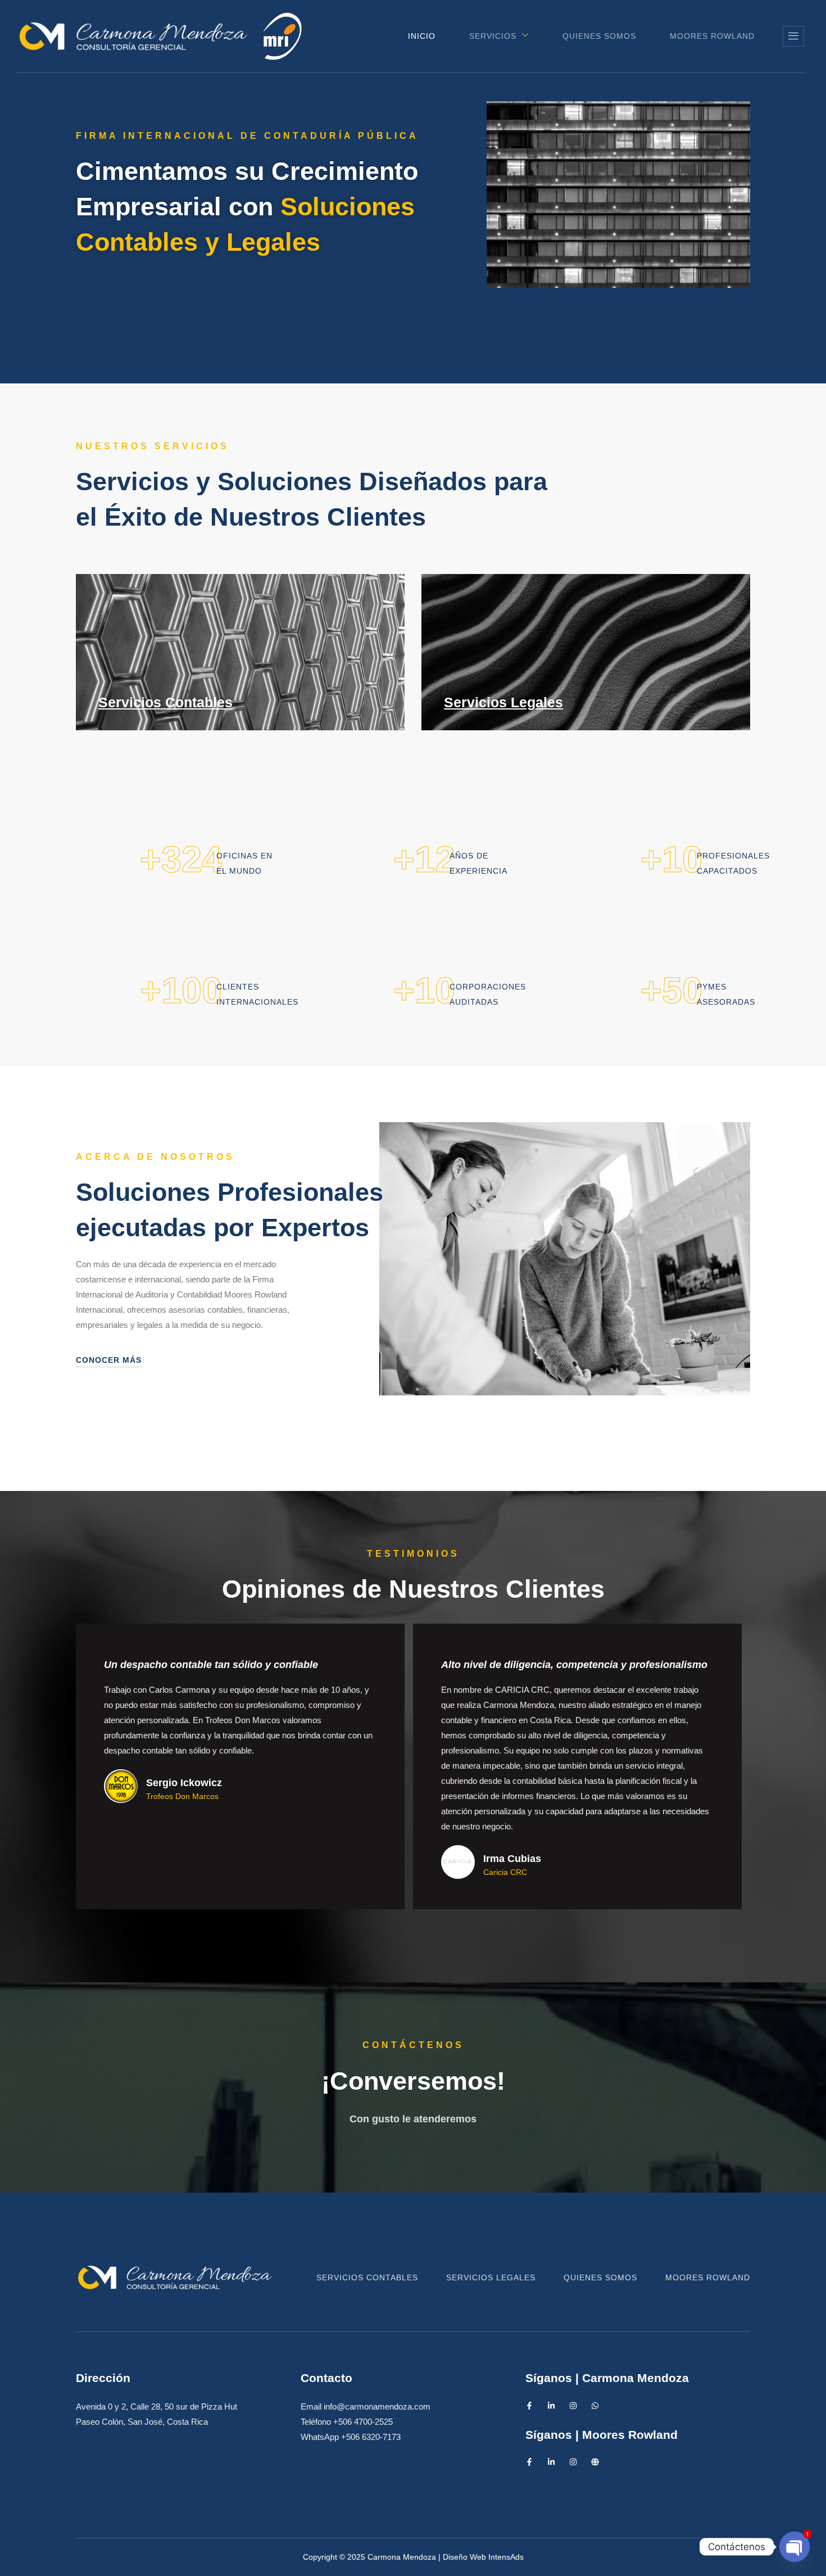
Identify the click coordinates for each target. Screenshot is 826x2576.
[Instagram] (573, 2406)
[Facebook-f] (529, 2406)
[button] (793, 36)
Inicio (422, 36)
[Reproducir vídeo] (707, 244)
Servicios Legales (503, 702)
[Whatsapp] (595, 2406)
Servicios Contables (165, 702)
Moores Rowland (712, 36)
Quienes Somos (599, 36)
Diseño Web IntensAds (483, 2557)
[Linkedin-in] (551, 2406)
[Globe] (595, 2462)
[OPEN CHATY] (795, 2547)
